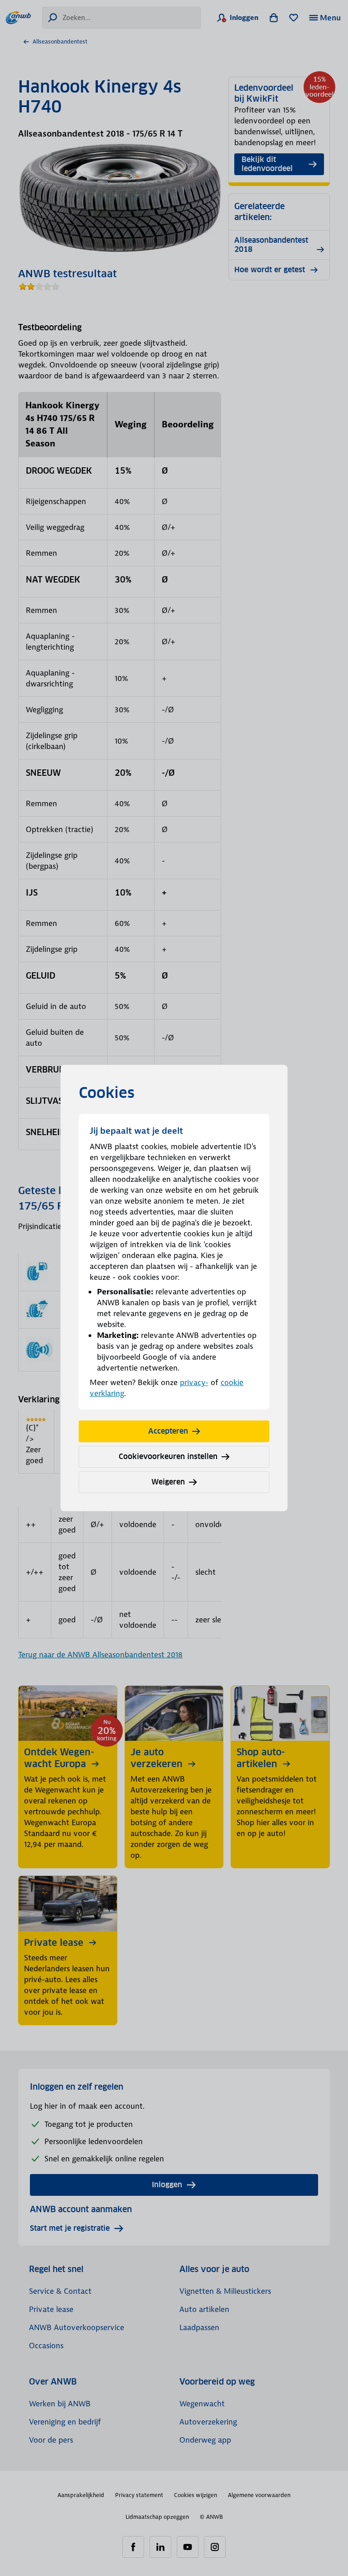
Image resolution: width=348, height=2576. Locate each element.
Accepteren (168, 1431)
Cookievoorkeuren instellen (168, 1457)
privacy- (194, 1382)
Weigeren (168, 1482)
